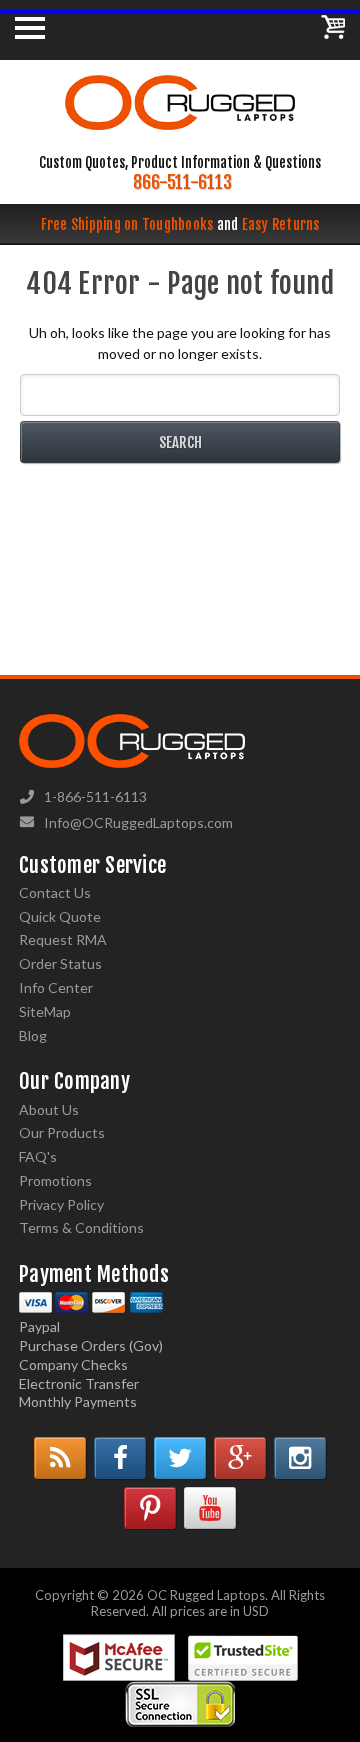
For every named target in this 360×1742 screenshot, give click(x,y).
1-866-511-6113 (95, 796)
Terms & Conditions (81, 1227)
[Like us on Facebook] (120, 1458)
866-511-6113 (182, 182)
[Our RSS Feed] (60, 1458)
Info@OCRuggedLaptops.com (138, 822)
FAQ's (38, 1156)
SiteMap (45, 1011)
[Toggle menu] (30, 27)
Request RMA (63, 939)
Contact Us (55, 892)
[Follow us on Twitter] (180, 1458)
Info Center (56, 987)
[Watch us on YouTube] (210, 1508)
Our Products (62, 1132)
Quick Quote (60, 916)
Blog (33, 1035)
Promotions (55, 1180)
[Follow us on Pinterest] (150, 1508)
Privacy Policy (61, 1204)
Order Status (60, 963)
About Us (49, 1109)
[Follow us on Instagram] (300, 1458)
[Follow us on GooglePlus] (240, 1458)
